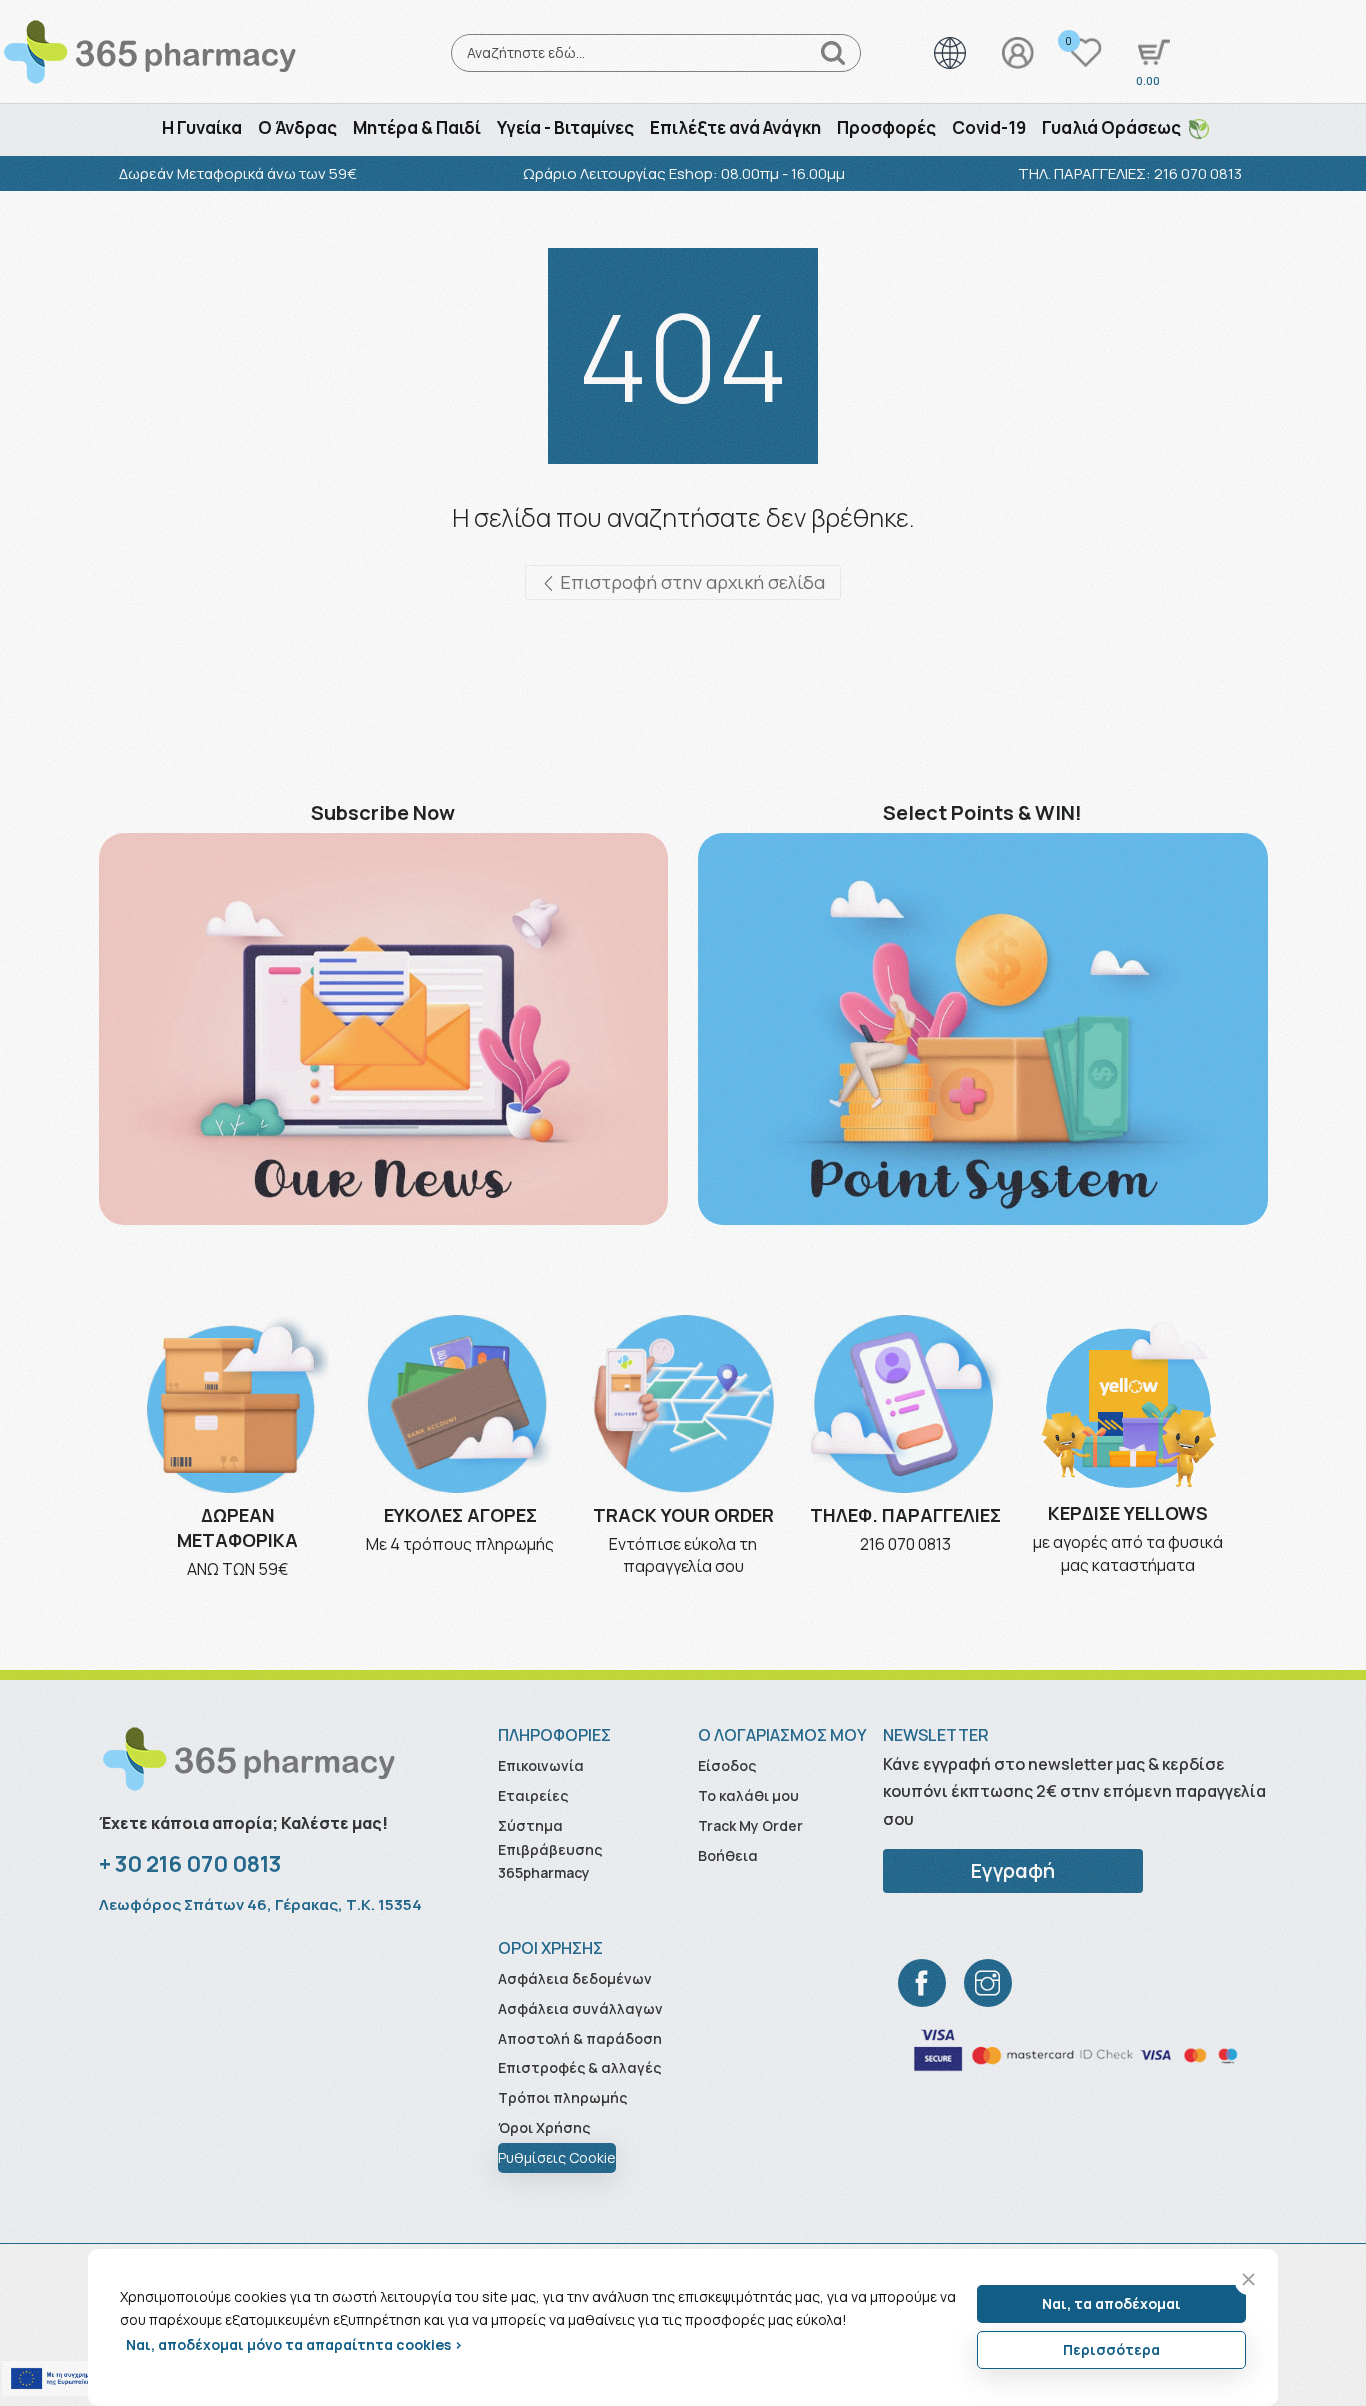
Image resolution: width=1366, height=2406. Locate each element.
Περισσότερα (1111, 2349)
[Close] (1248, 2279)
